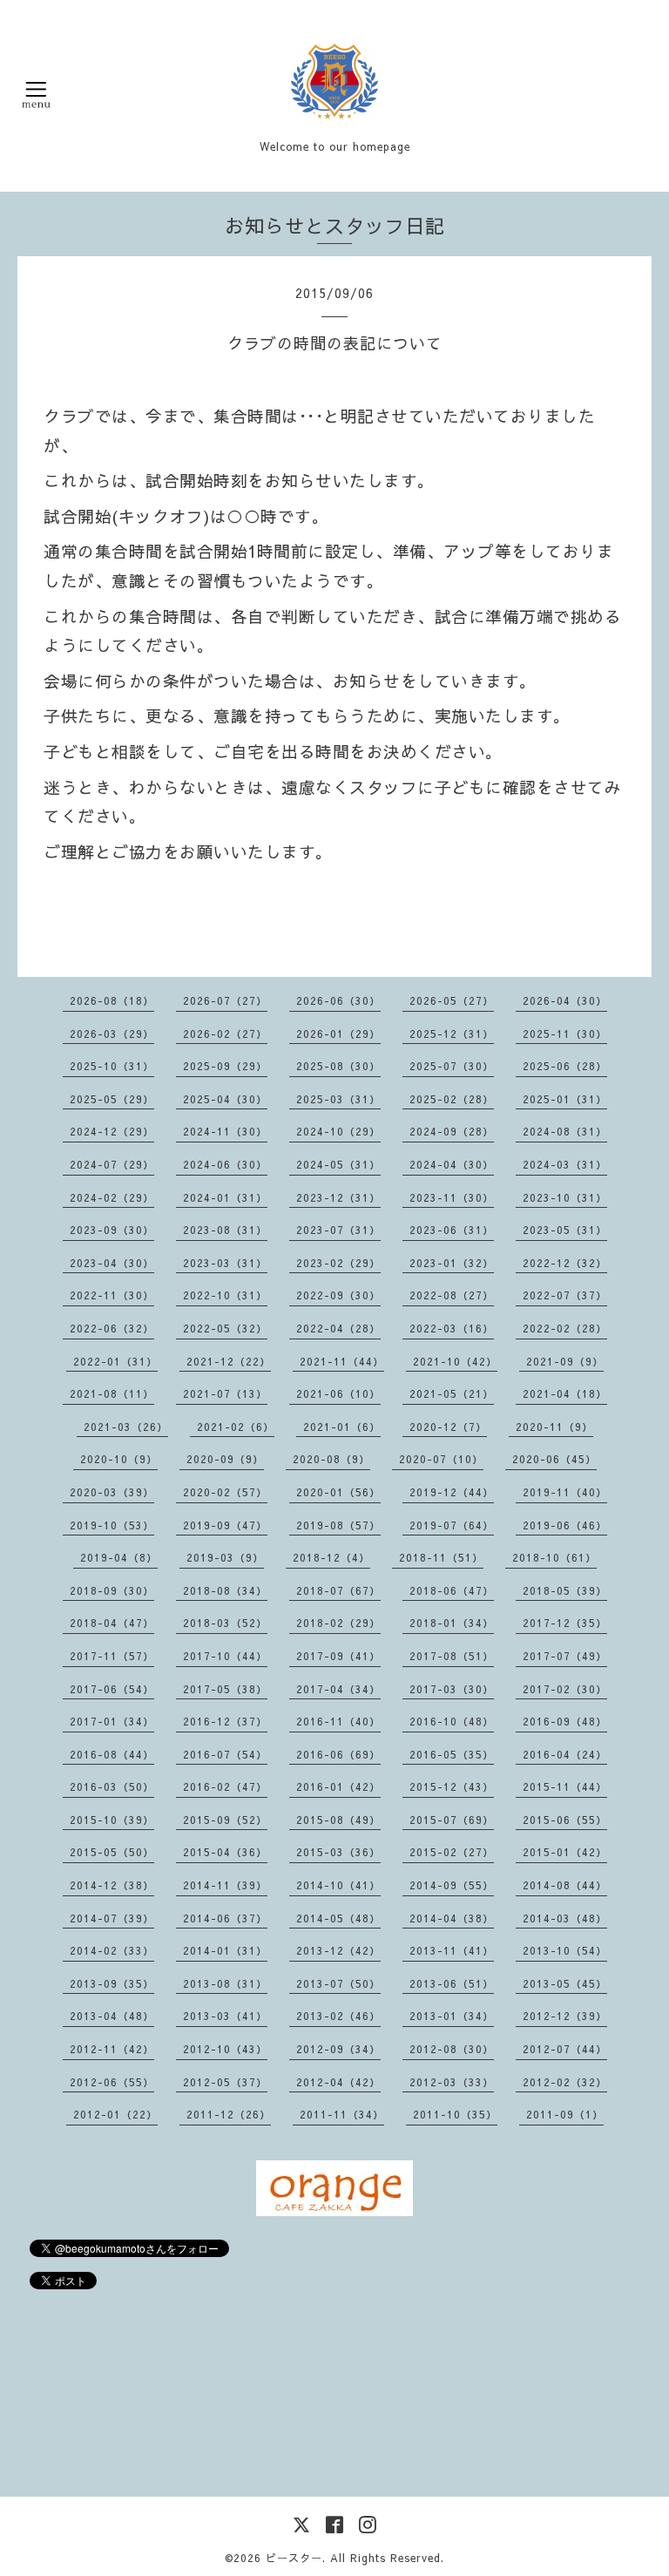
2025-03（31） (338, 1099)
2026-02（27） (225, 1034)
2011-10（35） (455, 2114)
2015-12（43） (452, 1786)
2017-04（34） (338, 1689)
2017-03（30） (452, 1689)
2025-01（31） (565, 1099)
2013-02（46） (338, 2016)
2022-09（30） (338, 1295)
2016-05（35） (452, 1754)
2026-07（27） (225, 1000)
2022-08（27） (452, 1295)
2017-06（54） (112, 1689)
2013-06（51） (452, 1983)
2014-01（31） (225, 1950)
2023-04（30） (112, 1263)
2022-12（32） (565, 1263)
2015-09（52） (225, 1820)
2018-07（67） (338, 1590)
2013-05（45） (565, 1983)
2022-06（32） (112, 1328)
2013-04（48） (112, 2016)
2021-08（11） (112, 1393)
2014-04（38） (452, 1918)
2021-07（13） (225, 1393)
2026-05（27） (452, 1000)
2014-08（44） (565, 1885)
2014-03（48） (565, 1918)
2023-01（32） (452, 1263)
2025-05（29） (112, 1099)
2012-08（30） (452, 2049)
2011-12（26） (229, 2114)
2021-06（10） (338, 1393)
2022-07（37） (565, 1295)
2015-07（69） (452, 1820)
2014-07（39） (112, 1918)
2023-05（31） (565, 1230)
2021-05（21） (452, 1393)
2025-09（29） (225, 1066)
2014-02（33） (112, 1950)
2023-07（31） (338, 1230)
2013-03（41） (225, 2016)
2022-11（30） (112, 1295)
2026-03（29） (112, 1034)
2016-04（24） (565, 1754)
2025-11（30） (565, 1034)
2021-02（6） (236, 1427)
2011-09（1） (565, 2114)
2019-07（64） (452, 1525)
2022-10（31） (225, 1295)
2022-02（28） (565, 1328)
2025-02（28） (452, 1099)
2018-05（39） (565, 1590)
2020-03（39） (112, 1492)
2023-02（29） (338, 1263)
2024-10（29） (338, 1131)
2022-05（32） (225, 1328)
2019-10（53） (112, 1525)
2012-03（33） (452, 2082)
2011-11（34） (342, 2114)
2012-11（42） (112, 2049)
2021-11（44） (342, 1361)
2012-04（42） (338, 2082)
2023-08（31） (225, 1230)
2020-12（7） (448, 1427)
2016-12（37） (225, 1721)
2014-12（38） (112, 1885)
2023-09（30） (112, 1230)
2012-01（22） (115, 2114)
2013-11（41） (452, 1950)
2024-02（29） (112, 1197)
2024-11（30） (225, 1131)
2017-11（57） (112, 1656)
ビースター (294, 2558)
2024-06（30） (225, 1164)
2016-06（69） (338, 1754)
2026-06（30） (338, 1000)
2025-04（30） (225, 1099)
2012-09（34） (338, 2049)
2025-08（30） (338, 1066)
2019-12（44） (452, 1492)
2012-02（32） (565, 2082)
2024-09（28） (452, 1131)
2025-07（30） (452, 1066)
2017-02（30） (565, 1689)
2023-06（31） (452, 1230)
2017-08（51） (452, 1656)
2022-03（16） (452, 1328)
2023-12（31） (338, 1197)
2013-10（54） (565, 1950)
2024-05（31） (338, 1164)
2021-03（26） (126, 1427)
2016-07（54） (225, 1754)
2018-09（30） (112, 1590)
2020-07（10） (441, 1459)
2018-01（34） (452, 1623)
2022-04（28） (338, 1328)
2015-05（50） (112, 1852)
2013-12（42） (338, 1950)
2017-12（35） (565, 1623)
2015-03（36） (338, 1852)
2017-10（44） (225, 1656)
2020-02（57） (225, 1492)
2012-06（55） (112, 2082)
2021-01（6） (342, 1427)
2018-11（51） (441, 1557)
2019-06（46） (565, 1525)
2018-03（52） (225, 1623)
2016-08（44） (112, 1754)
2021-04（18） (565, 1393)
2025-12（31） (452, 1034)
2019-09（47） (225, 1525)
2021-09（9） (565, 1361)
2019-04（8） (119, 1557)
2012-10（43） (225, 2049)
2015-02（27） (452, 1852)
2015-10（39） (112, 1820)
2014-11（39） (225, 1885)
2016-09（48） (565, 1721)
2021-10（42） (455, 1361)
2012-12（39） (565, 2016)
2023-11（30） (452, 1197)
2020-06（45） (554, 1459)
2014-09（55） (452, 1885)
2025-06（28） (565, 1066)
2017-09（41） (338, 1656)
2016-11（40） (338, 1721)
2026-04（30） (565, 1000)
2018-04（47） (112, 1623)
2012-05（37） (225, 2082)
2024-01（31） (225, 1197)
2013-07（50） (338, 1983)
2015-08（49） (338, 1820)
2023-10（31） (565, 1197)
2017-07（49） (565, 1656)
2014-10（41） (338, 1885)
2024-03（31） (565, 1164)
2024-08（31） (565, 1131)
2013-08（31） (225, 1983)
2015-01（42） (565, 1852)
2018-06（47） (452, 1590)
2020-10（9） (119, 1459)
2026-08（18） (112, 1000)
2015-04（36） (225, 1852)
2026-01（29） (338, 1034)
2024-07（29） (112, 1164)
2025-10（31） (112, 1066)
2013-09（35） (112, 1983)
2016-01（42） (338, 1786)
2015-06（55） (565, 1820)
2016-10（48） (452, 1721)
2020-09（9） (225, 1459)
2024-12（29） (112, 1131)
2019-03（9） (225, 1557)
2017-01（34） (112, 1721)
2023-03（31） (225, 1263)
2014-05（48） (338, 1918)
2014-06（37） (225, 1918)
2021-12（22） (229, 1361)
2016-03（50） (112, 1786)
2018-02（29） (338, 1623)
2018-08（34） (225, 1590)
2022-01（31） (115, 1361)
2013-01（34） (452, 2016)
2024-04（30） (452, 1164)
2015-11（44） (565, 1786)
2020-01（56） (338, 1492)
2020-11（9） (554, 1427)
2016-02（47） (225, 1786)
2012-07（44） (565, 2049)
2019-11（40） (565, 1492)
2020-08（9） (331, 1459)
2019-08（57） (338, 1525)
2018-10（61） (554, 1557)
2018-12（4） (331, 1557)
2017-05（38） (225, 1689)
